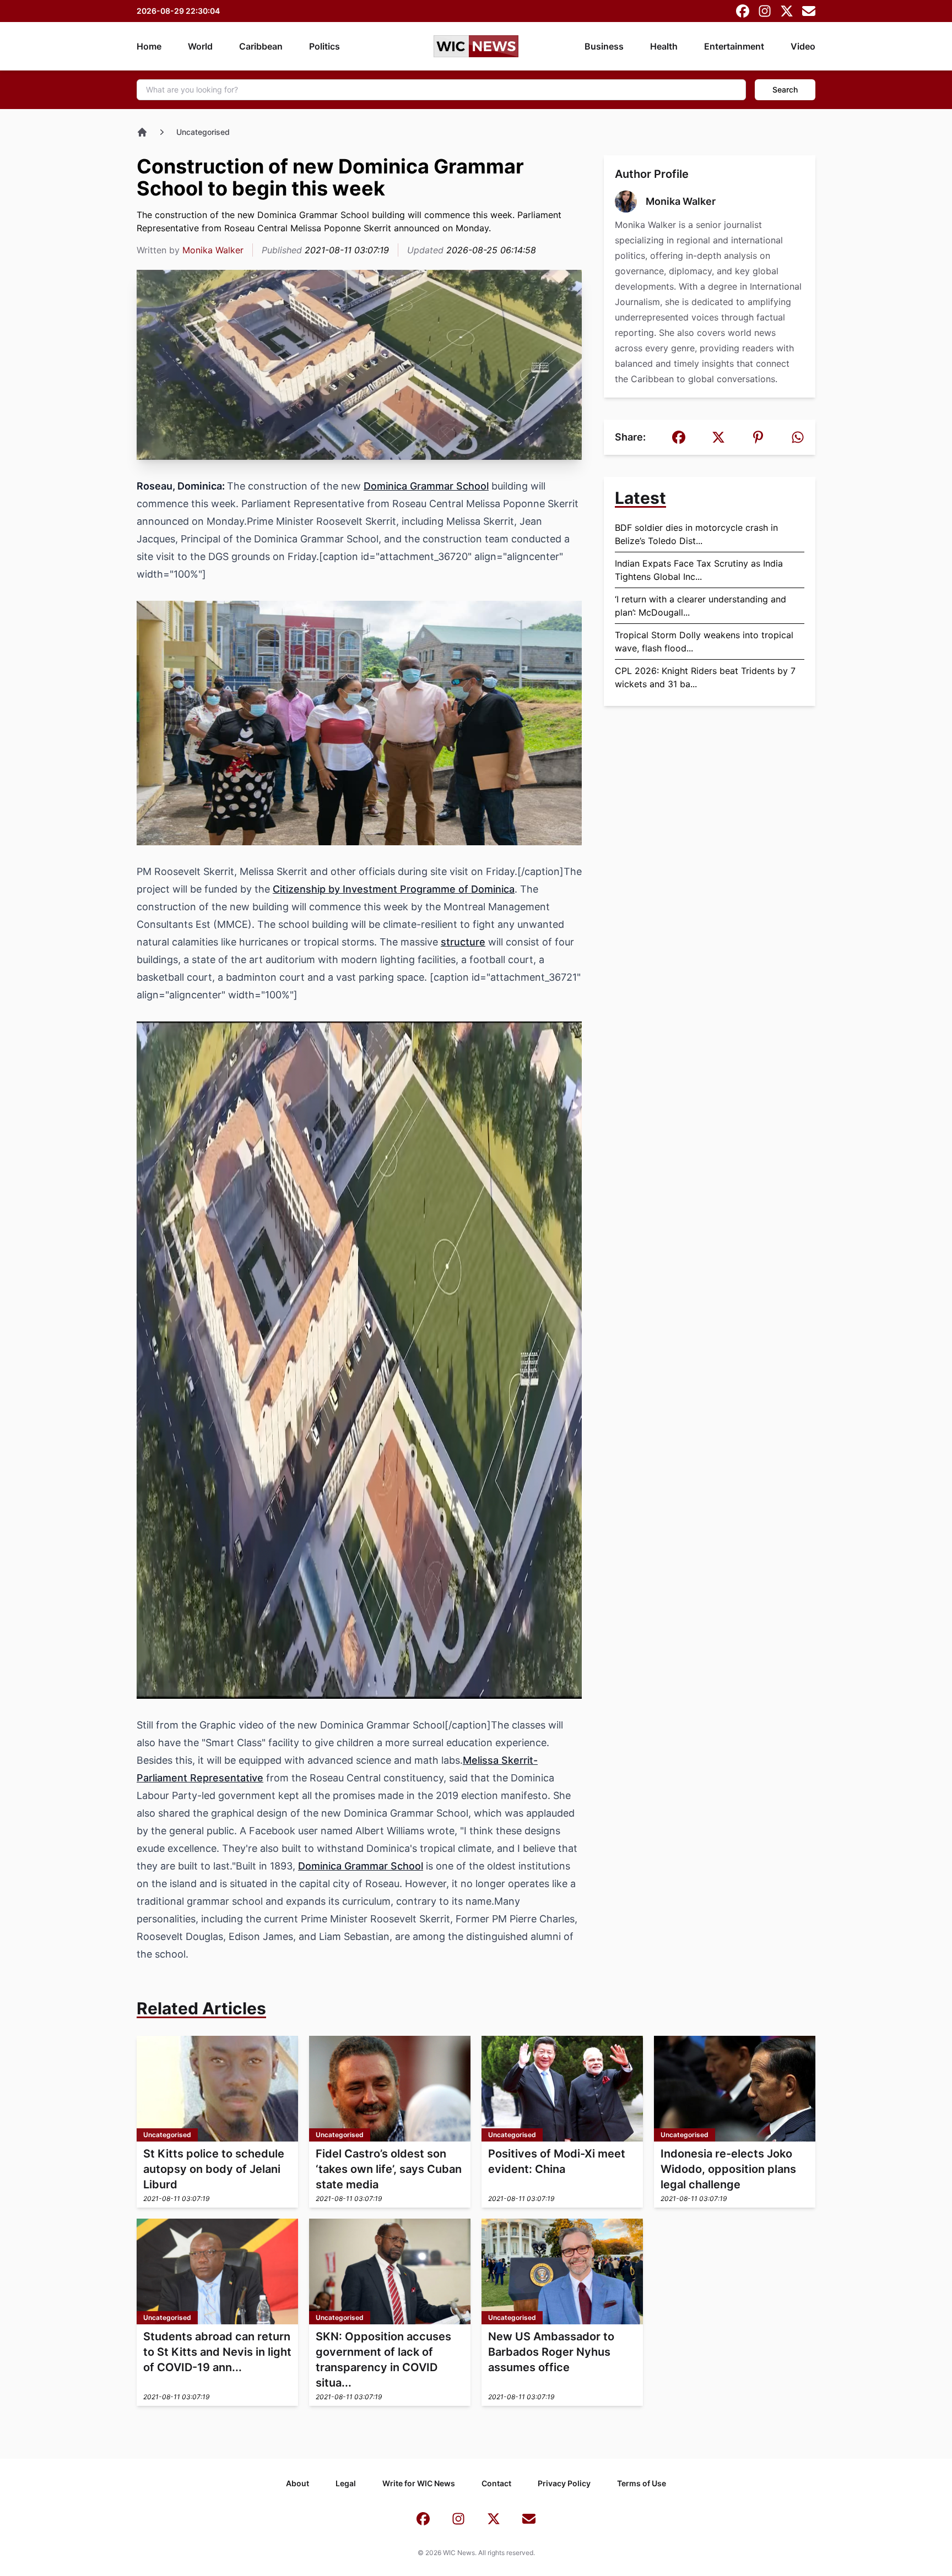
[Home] (142, 132)
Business (604, 46)
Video (803, 46)
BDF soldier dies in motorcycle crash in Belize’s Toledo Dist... (696, 534)
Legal (346, 2483)
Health (664, 46)
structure (463, 942)
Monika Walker (213, 250)
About (297, 2483)
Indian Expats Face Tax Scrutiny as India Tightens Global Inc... (699, 570)
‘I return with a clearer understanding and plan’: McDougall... (701, 606)
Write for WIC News (419, 2483)
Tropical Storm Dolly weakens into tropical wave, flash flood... (704, 642)
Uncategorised (203, 132)
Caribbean (261, 46)
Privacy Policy (564, 2483)
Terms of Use (642, 2483)
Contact (496, 2483)
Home (149, 46)
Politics (324, 46)
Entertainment (734, 46)
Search (785, 89)
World (200, 46)
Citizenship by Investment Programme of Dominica (394, 889)
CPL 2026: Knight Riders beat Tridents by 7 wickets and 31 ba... (705, 677)
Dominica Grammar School (426, 486)
